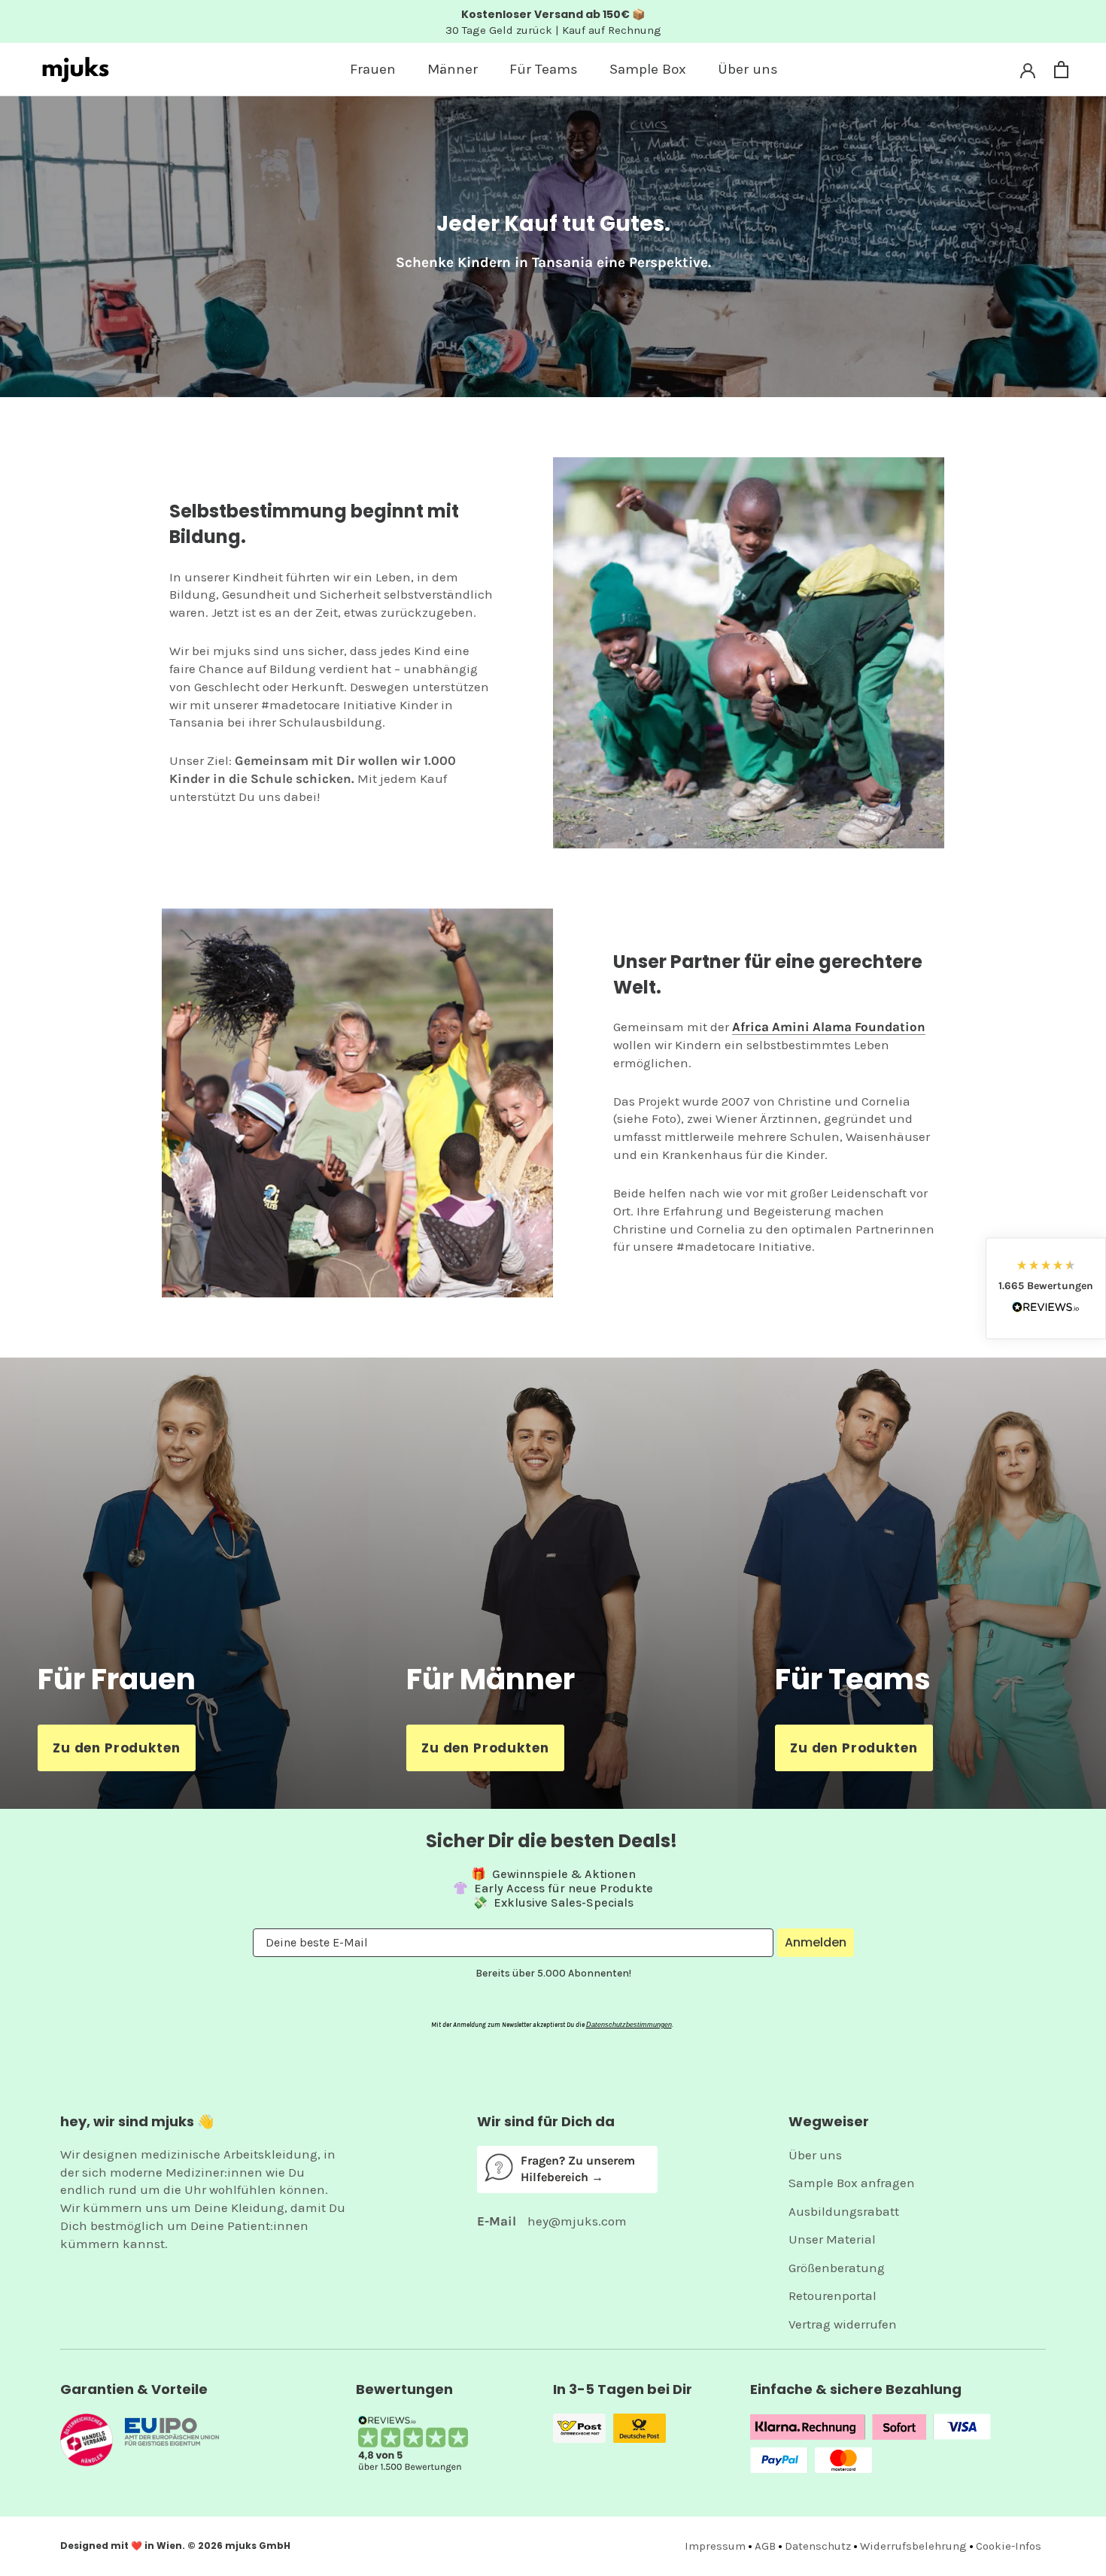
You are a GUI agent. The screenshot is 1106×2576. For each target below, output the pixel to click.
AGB (765, 2546)
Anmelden (816, 1942)
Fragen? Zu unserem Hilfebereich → (578, 2169)
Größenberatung (837, 2268)
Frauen (373, 69)
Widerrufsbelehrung (913, 2546)
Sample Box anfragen (852, 2183)
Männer (453, 69)
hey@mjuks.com (577, 2221)
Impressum (715, 2546)
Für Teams (544, 69)
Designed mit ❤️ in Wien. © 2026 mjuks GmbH (175, 2546)
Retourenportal (833, 2295)
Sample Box (648, 69)
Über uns (748, 69)
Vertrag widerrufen (843, 2324)
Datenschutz (818, 2546)
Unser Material (832, 2239)
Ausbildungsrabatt (844, 2211)
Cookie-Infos (1009, 2546)
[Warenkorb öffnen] (1061, 70)
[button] (1046, 1288)
